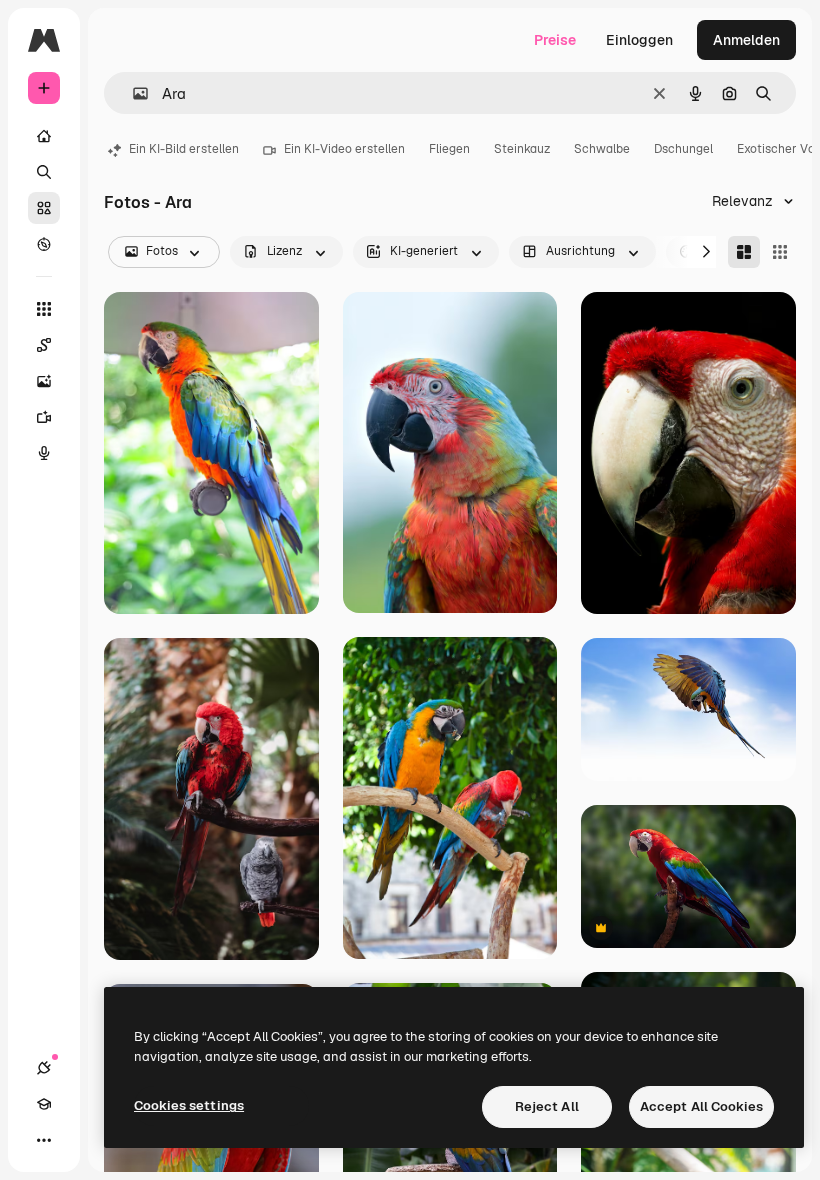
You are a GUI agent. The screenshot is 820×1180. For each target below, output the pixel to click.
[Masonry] (744, 252)
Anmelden (746, 40)
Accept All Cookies (701, 1106)
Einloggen (639, 40)
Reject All (547, 1106)
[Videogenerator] (44, 417)
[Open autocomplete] (132, 93)
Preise (555, 40)
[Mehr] (44, 1140)
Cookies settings (189, 1105)
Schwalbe (602, 149)
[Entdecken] (44, 244)
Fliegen (449, 149)
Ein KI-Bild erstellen (184, 149)
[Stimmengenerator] (44, 453)
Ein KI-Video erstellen (344, 149)
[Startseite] (44, 136)
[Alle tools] (44, 309)
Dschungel (683, 149)
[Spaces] (44, 345)
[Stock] (44, 208)
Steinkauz (522, 149)
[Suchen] (44, 172)
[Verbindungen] (44, 1068)
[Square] (780, 252)
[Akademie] (44, 1104)
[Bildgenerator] (44, 381)
